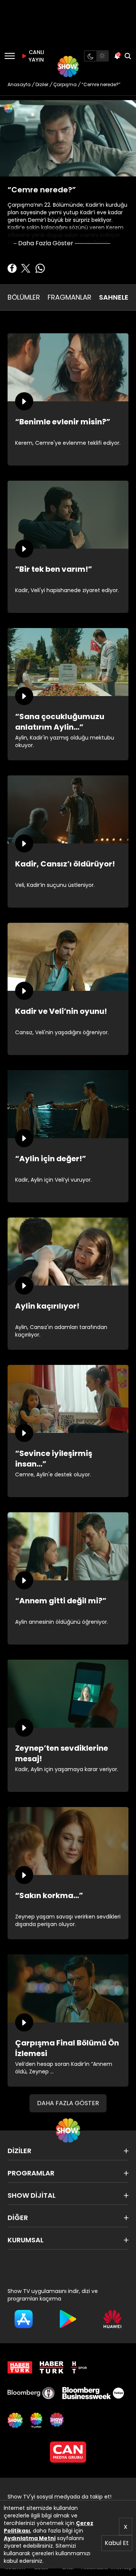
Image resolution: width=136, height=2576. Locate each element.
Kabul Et (117, 2543)
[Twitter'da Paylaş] (26, 268)
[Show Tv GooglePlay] (68, 2319)
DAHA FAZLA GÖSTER (68, 2103)
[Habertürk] (20, 2367)
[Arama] (128, 56)
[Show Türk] (36, 2420)
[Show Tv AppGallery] (112, 2319)
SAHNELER (116, 297)
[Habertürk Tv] (52, 2367)
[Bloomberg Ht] (31, 2393)
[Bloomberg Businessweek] (93, 2393)
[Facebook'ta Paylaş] (12, 268)
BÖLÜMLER (24, 297)
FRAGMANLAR (70, 297)
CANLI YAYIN (36, 56)
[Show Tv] (68, 67)
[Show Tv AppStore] (24, 2319)
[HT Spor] (79, 2367)
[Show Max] (57, 2420)
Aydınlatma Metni (30, 2538)
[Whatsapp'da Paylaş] (40, 268)
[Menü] (10, 56)
